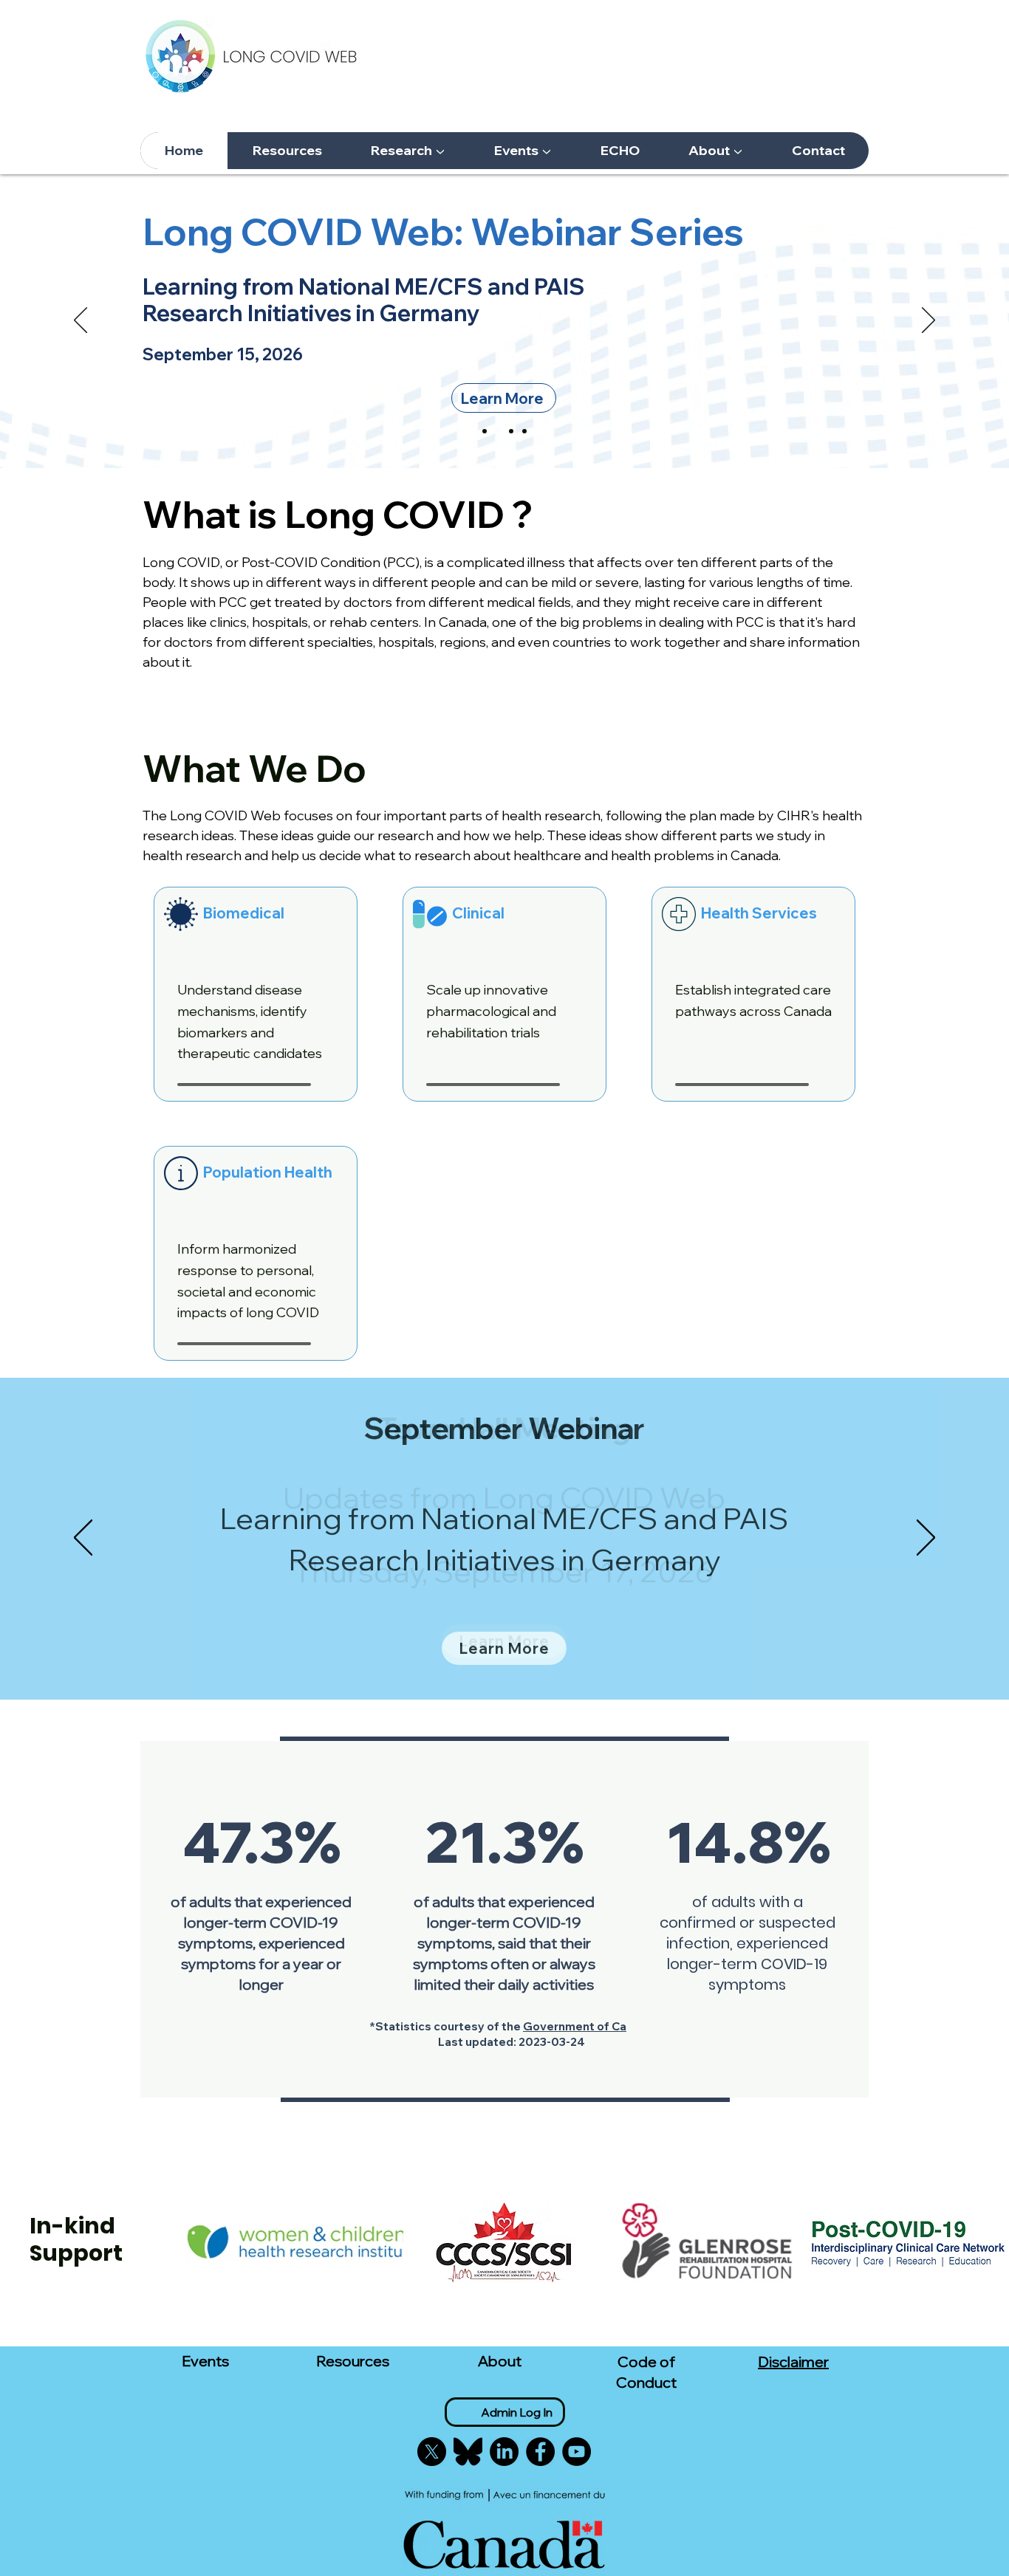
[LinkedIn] (504, 2452)
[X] (432, 2452)
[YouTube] (577, 2452)
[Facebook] (540, 2452)
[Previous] (81, 321)
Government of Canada (588, 2026)
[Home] (485, 431)
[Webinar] (498, 431)
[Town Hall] (511, 431)
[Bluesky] (468, 2452)
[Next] (928, 321)
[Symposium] (524, 431)
